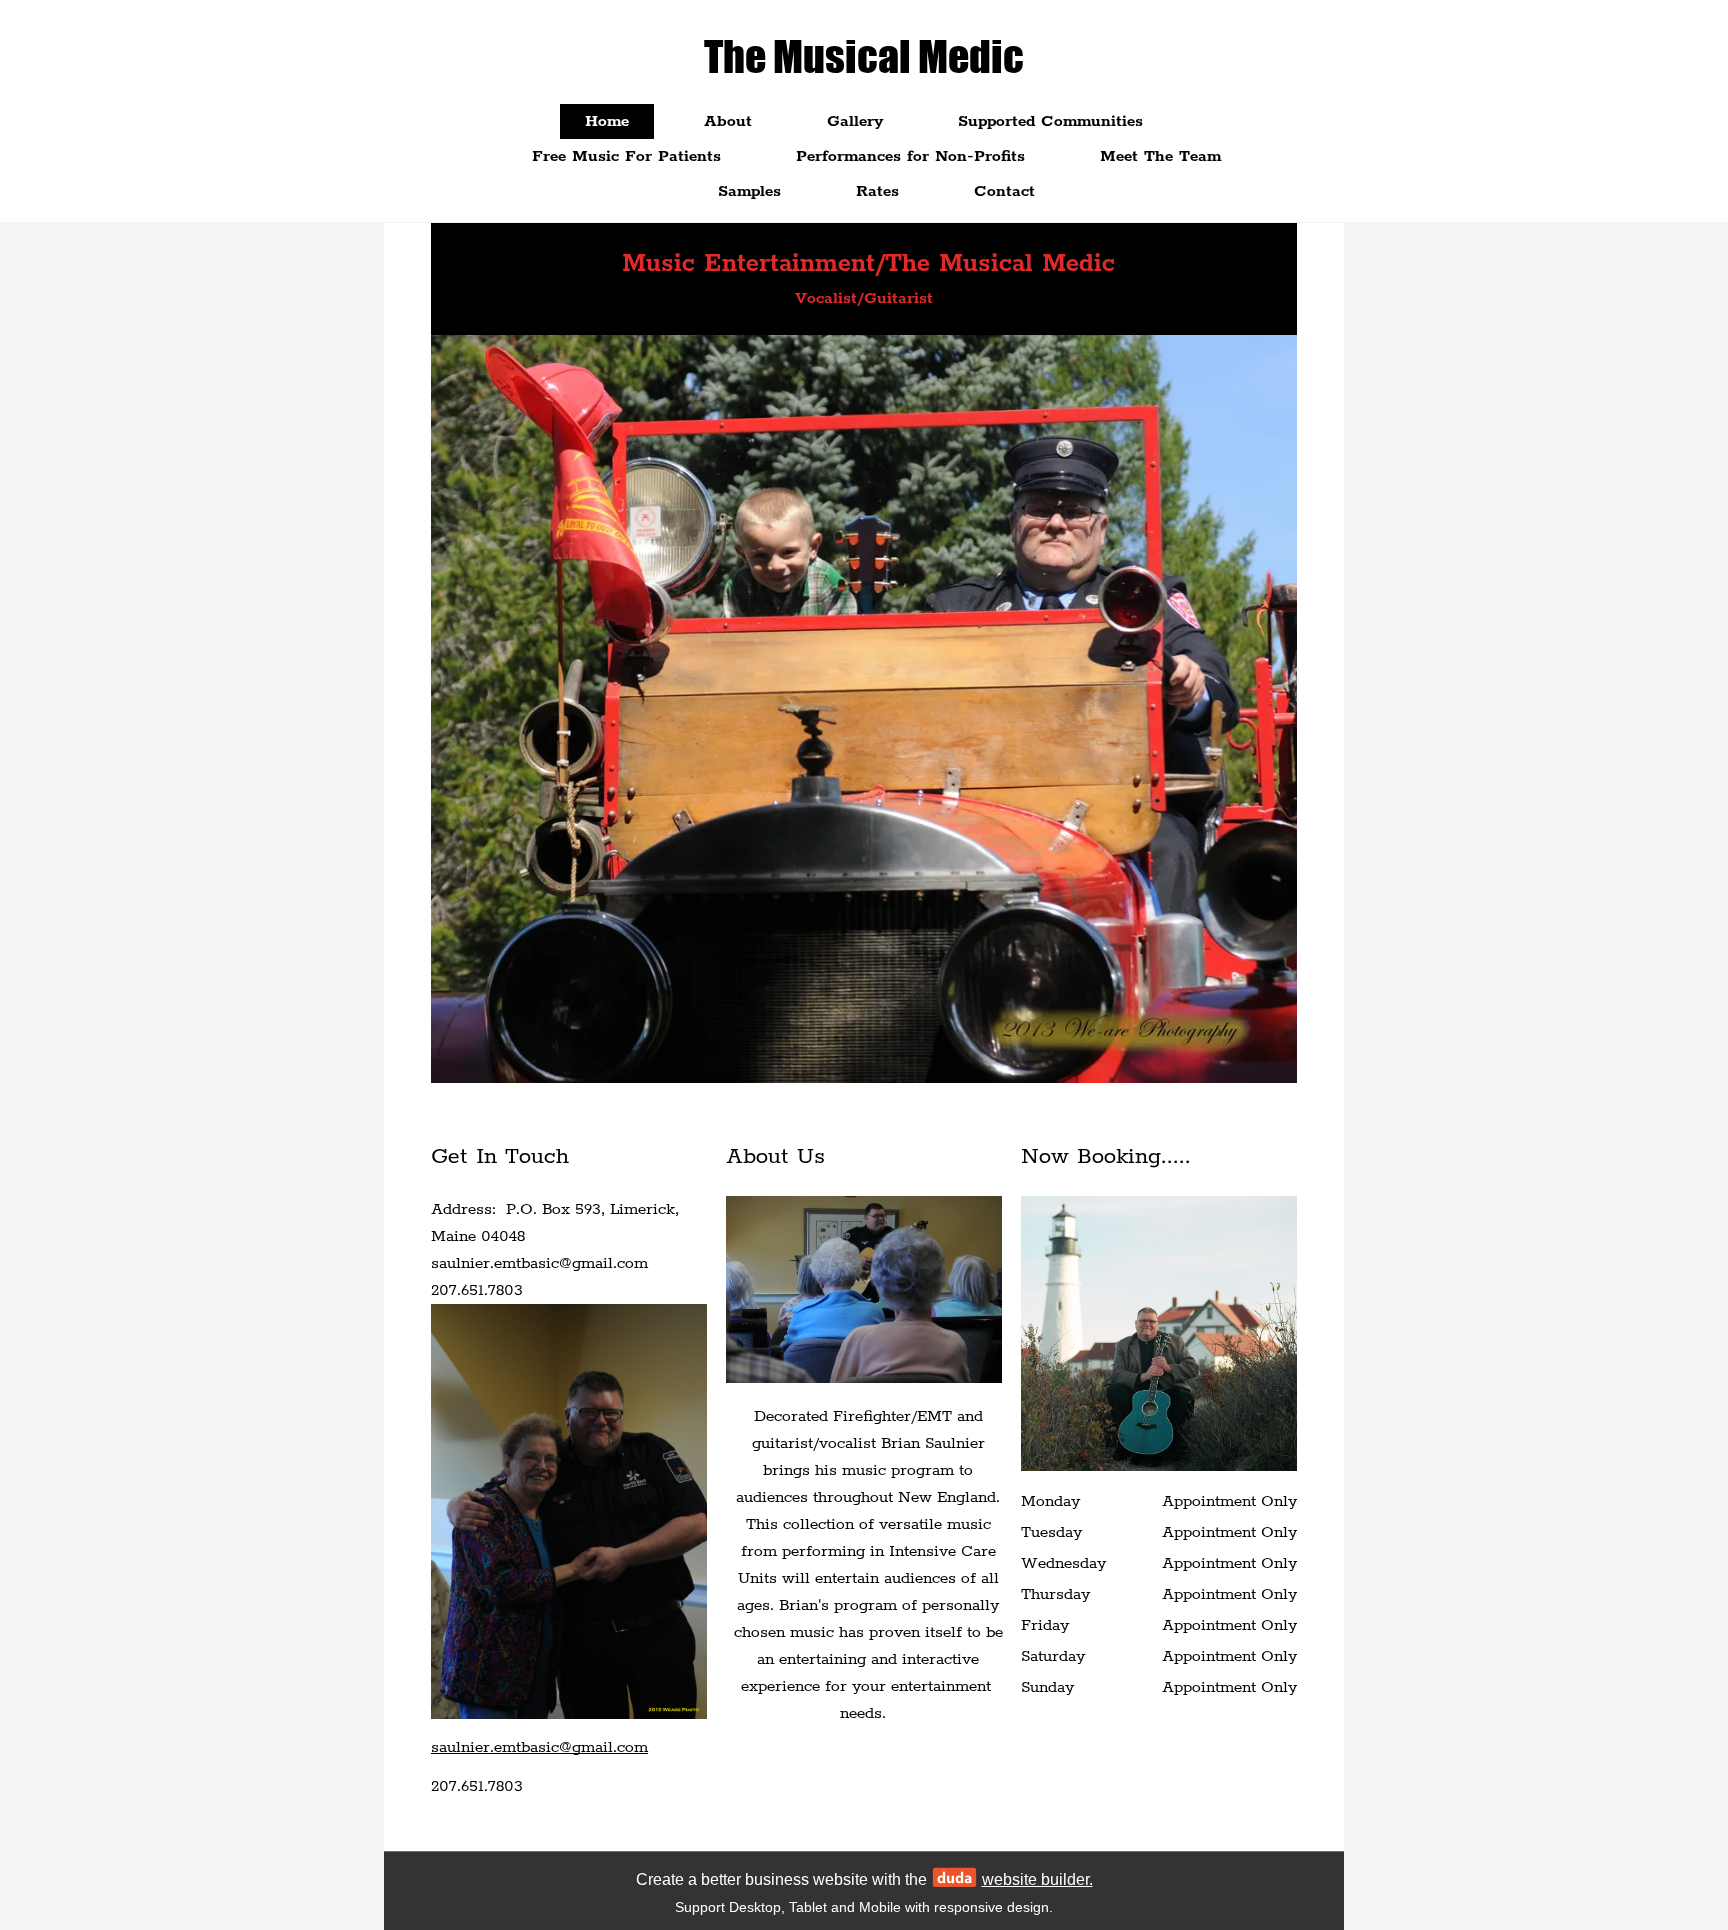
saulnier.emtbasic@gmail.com (539, 1747)
